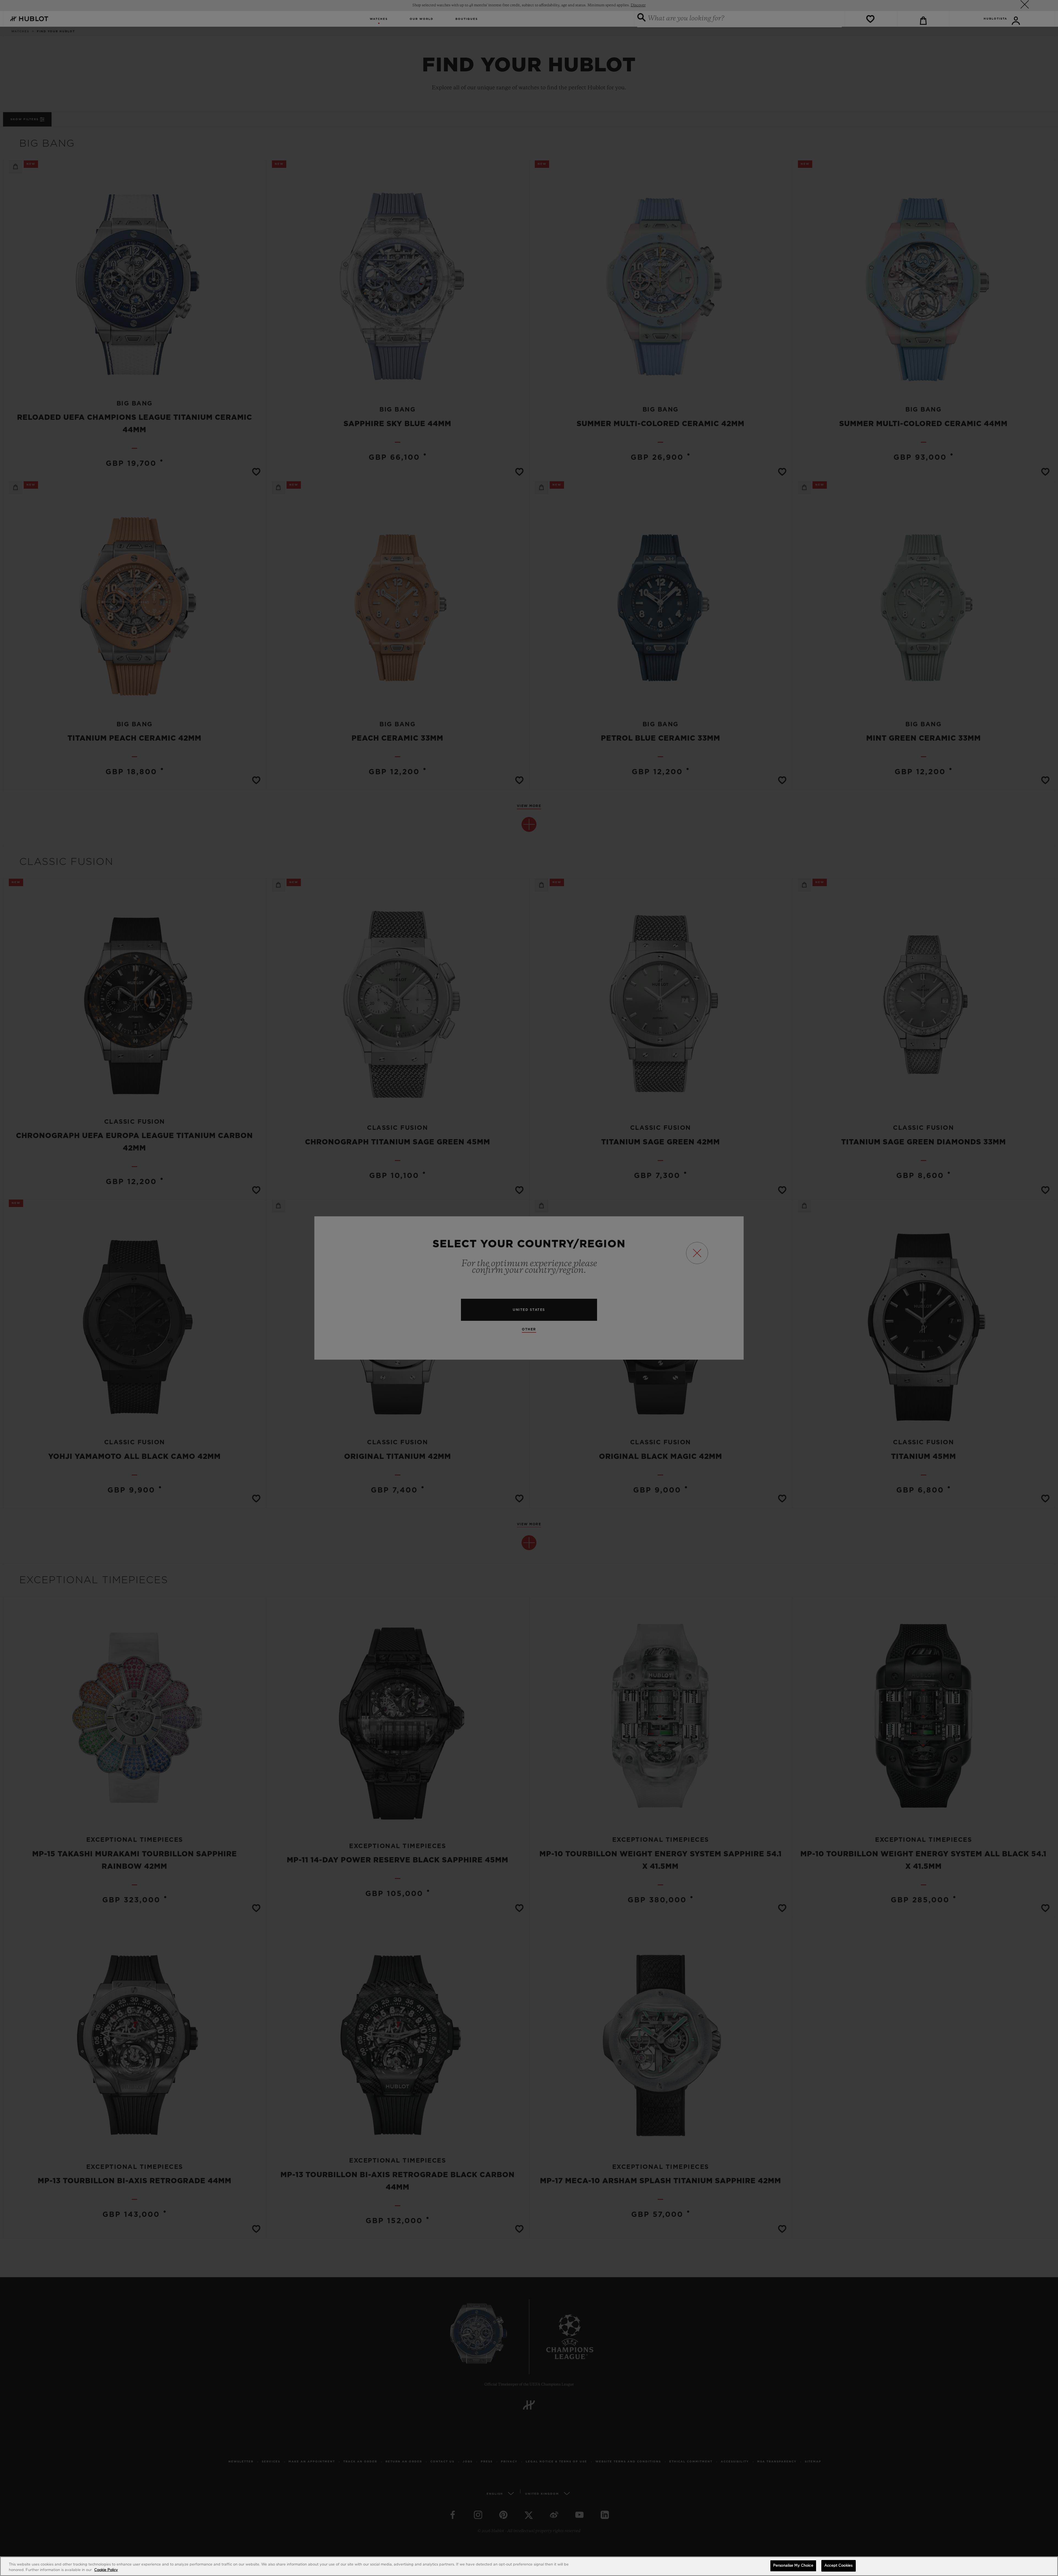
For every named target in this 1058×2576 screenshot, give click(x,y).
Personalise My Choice (793, 2566)
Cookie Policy (106, 2570)
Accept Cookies (838, 2566)
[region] (529, 2566)
